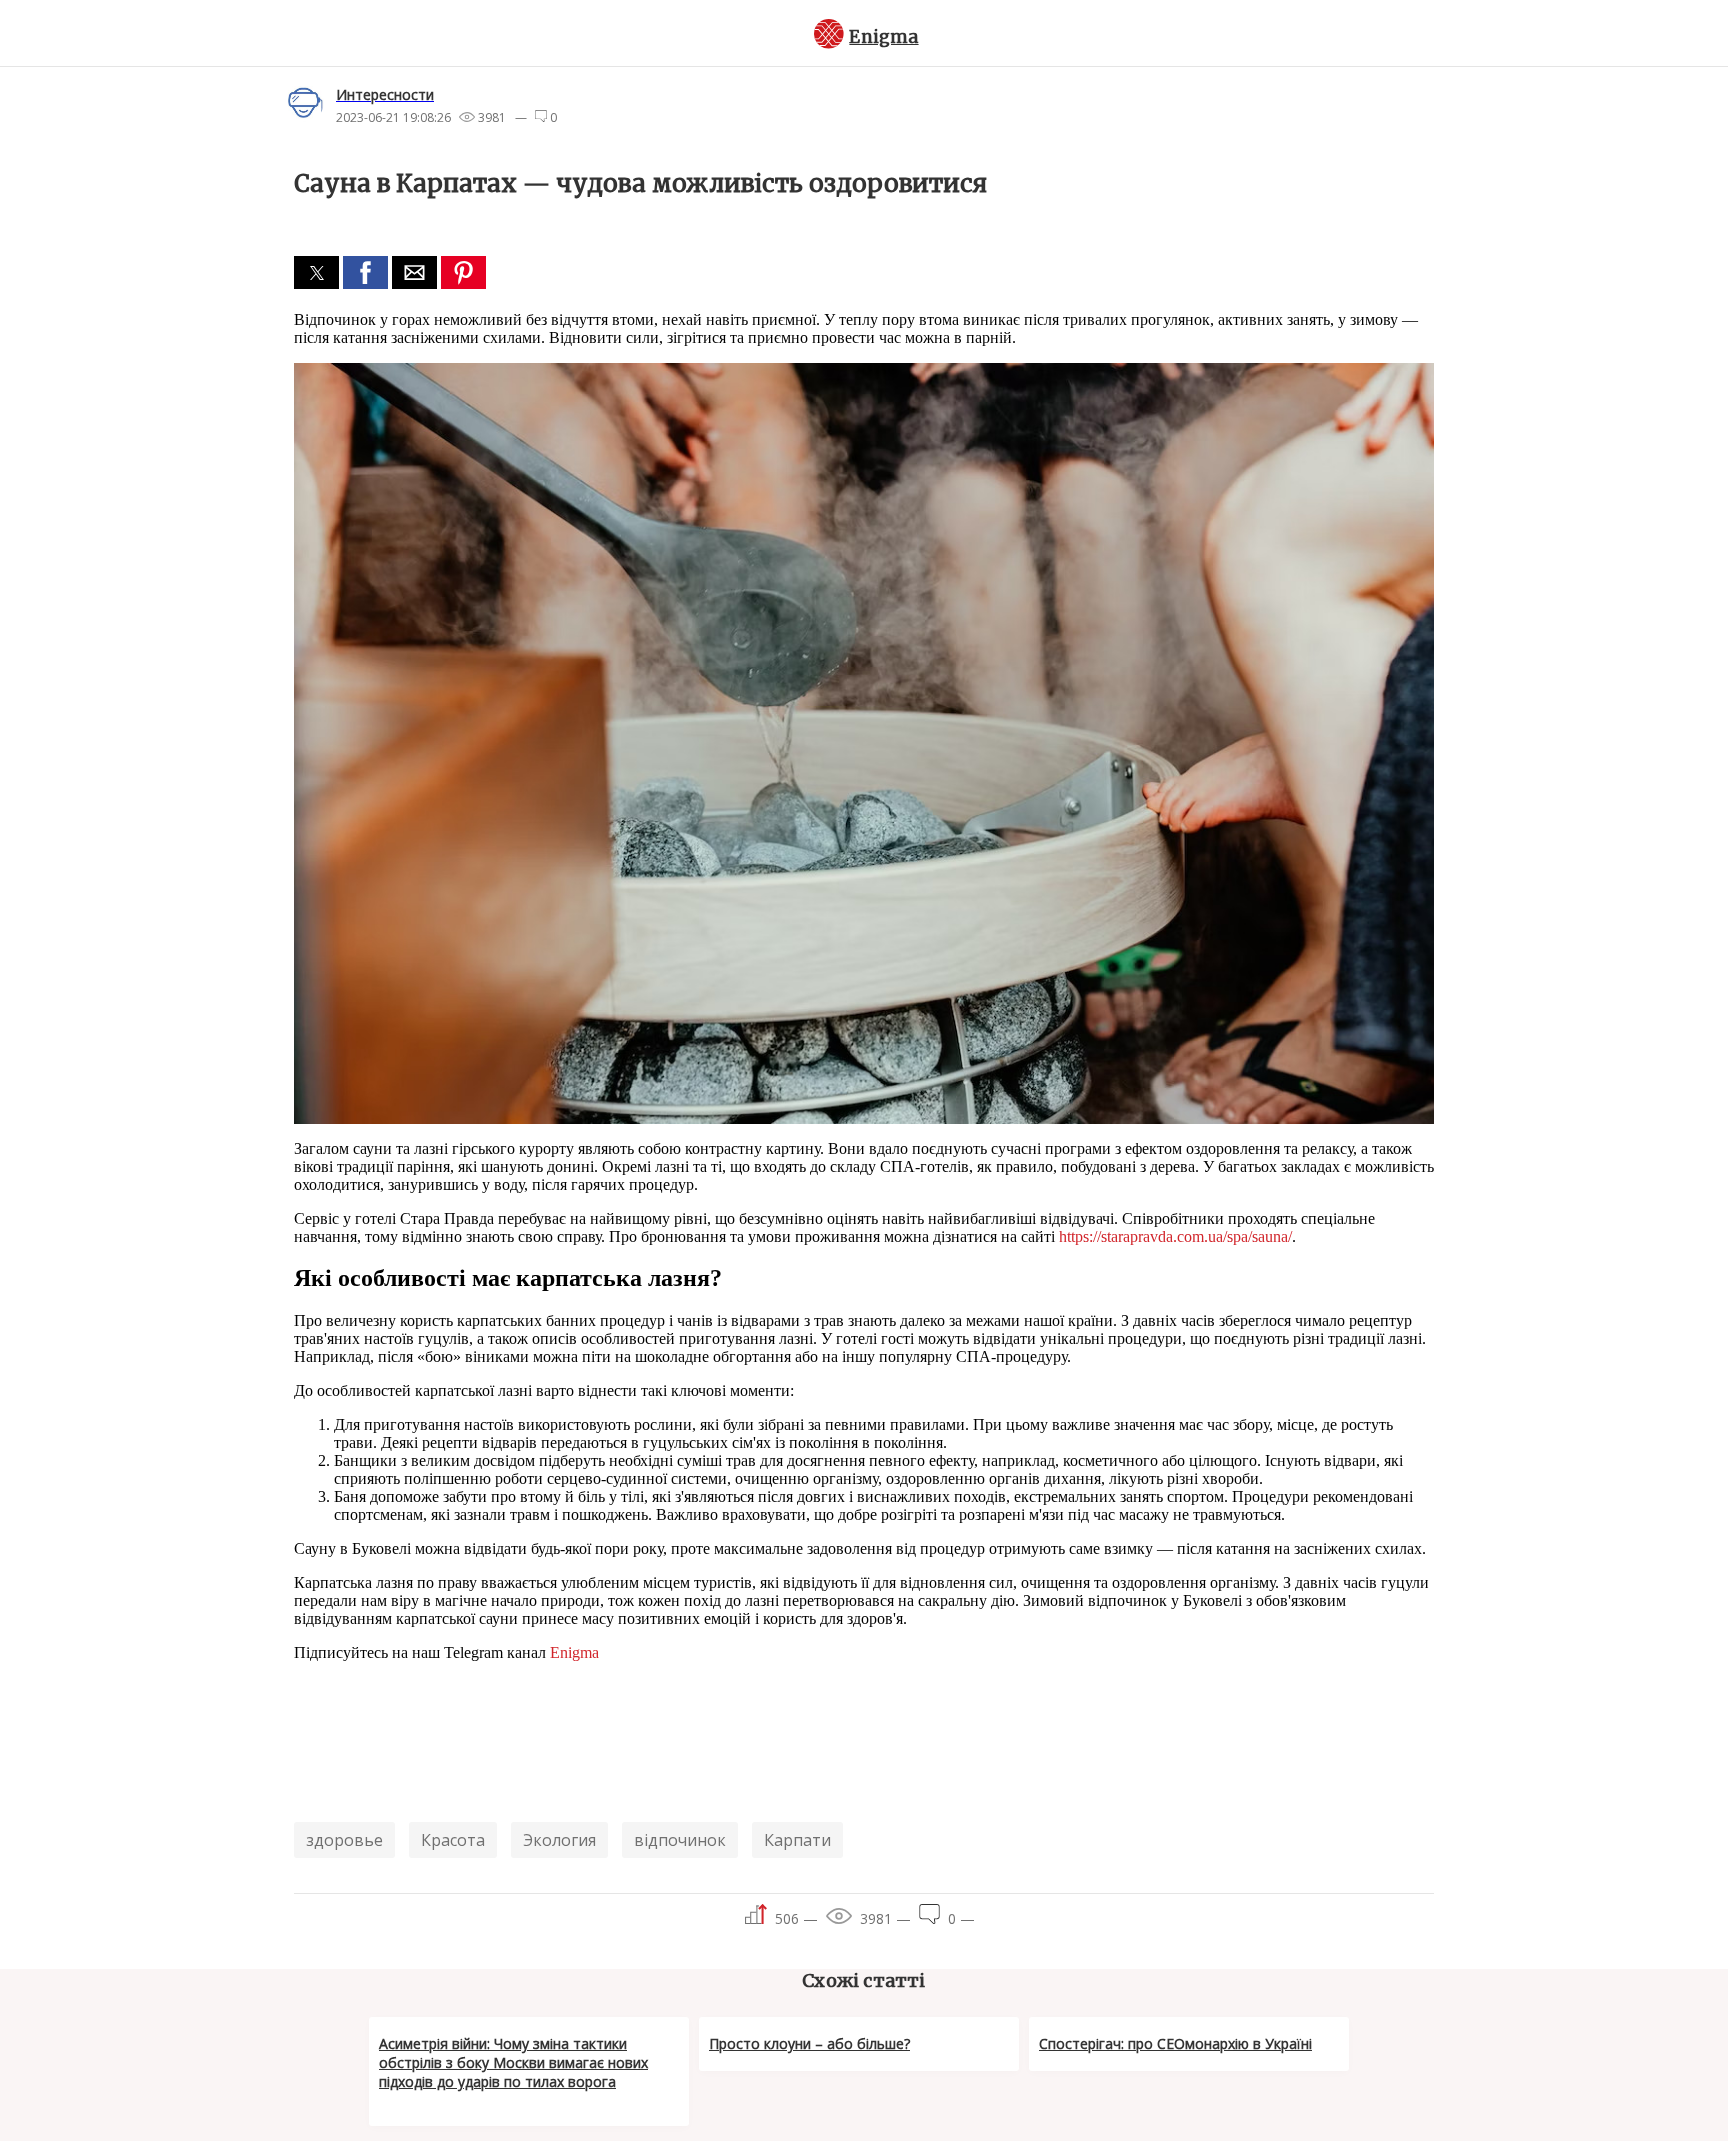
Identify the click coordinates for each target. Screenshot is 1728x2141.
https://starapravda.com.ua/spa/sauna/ (1175, 1236)
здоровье (344, 1840)
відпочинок (680, 1840)
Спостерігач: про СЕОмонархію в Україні (1175, 2043)
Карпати (797, 1840)
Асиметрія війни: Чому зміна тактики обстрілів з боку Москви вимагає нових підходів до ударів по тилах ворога (513, 2062)
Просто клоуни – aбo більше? (809, 2043)
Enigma (883, 37)
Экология (559, 1840)
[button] (316, 272)
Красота (453, 1840)
